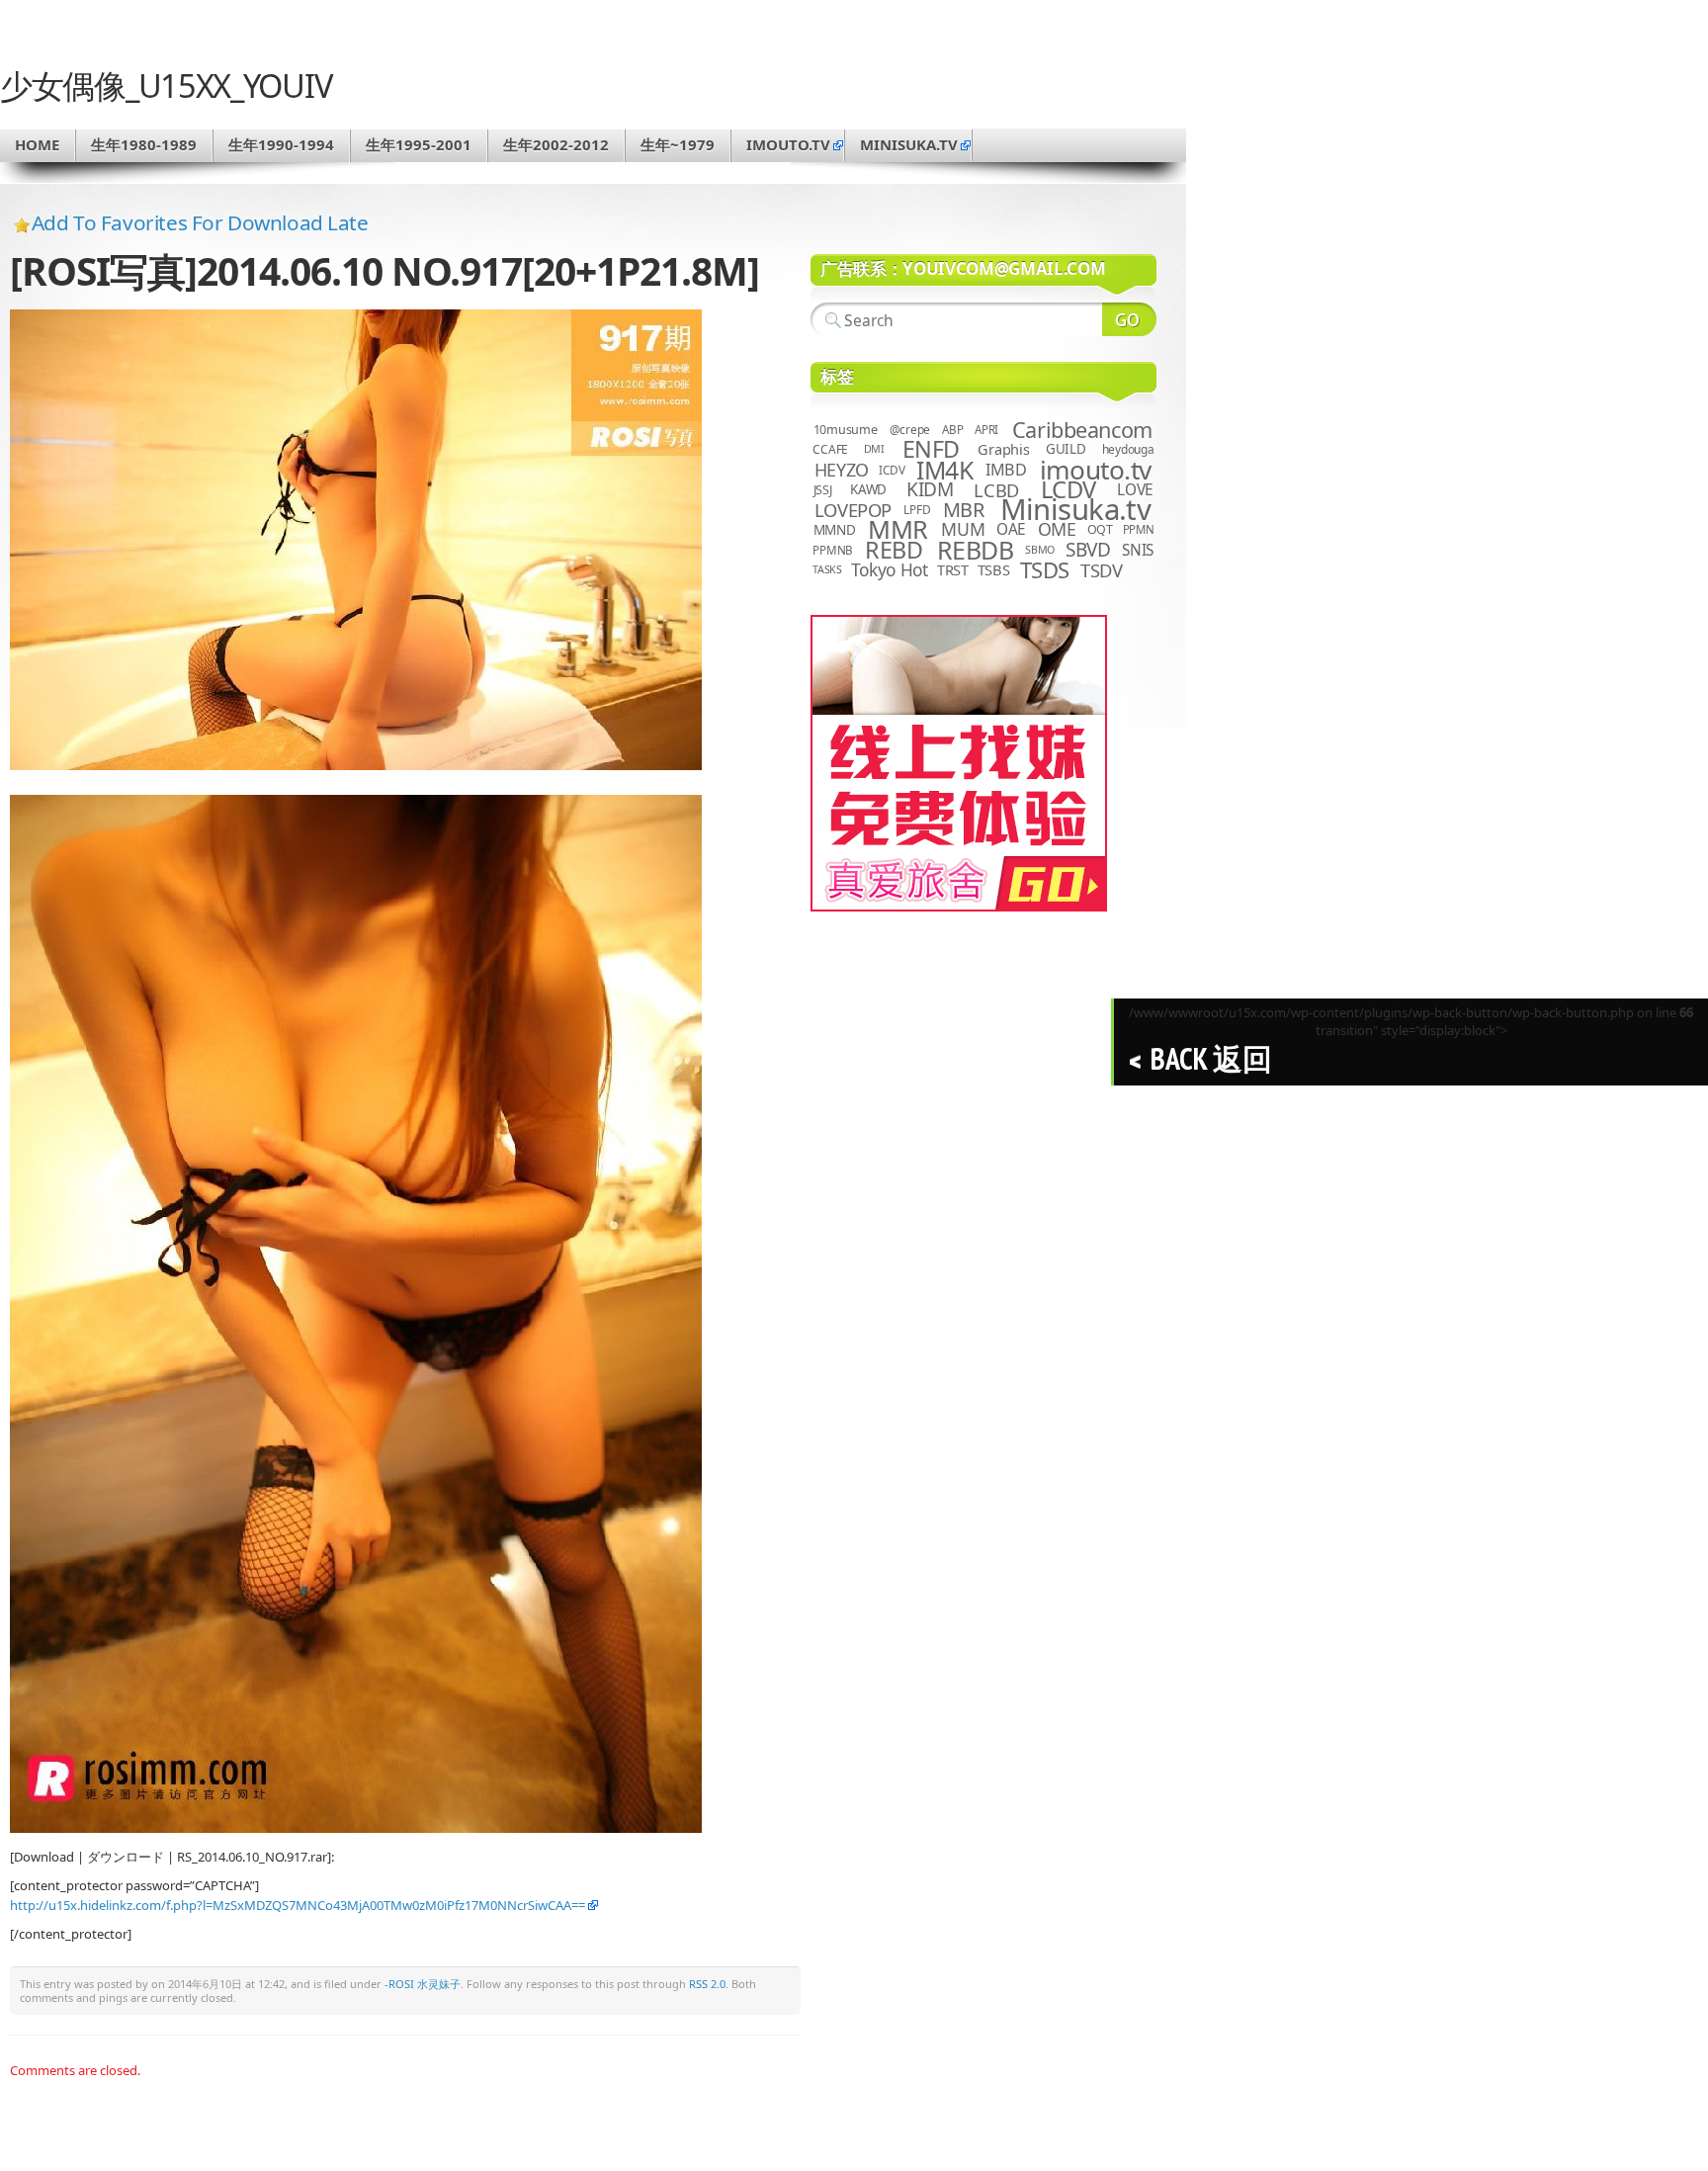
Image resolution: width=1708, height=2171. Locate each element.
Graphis (1003, 449)
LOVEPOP (853, 510)
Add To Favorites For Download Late (200, 222)
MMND (835, 529)
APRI (986, 430)
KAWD (868, 489)
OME (1057, 529)
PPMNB (833, 550)
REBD (894, 550)
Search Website (1129, 319)
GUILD (1066, 449)
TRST (953, 569)
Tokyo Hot (890, 569)
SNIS (1138, 550)
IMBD (1006, 470)
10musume (846, 430)
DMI (874, 449)
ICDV (892, 470)
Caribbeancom (1082, 430)
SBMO (1040, 550)
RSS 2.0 (707, 1984)
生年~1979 (678, 144)
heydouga (1128, 449)
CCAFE (830, 449)
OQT (1100, 529)
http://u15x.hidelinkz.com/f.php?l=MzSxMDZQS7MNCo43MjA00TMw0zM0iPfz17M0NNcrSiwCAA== (298, 1905)
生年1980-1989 (144, 144)
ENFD (931, 449)
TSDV (1102, 570)
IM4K (944, 470)
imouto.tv (788, 144)
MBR (964, 510)
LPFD (917, 510)
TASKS (827, 569)
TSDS (1045, 570)
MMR (897, 529)
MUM (963, 529)
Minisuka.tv (1076, 509)
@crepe (910, 430)
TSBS (994, 569)
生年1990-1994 (281, 144)
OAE (1011, 529)
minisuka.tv (909, 144)
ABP (952, 430)
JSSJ (823, 490)
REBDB (976, 550)
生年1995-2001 (419, 144)
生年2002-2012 (556, 144)
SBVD (1088, 550)
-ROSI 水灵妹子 (423, 1984)
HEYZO (842, 470)
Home (37, 144)
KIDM (930, 489)
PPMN (1139, 529)
